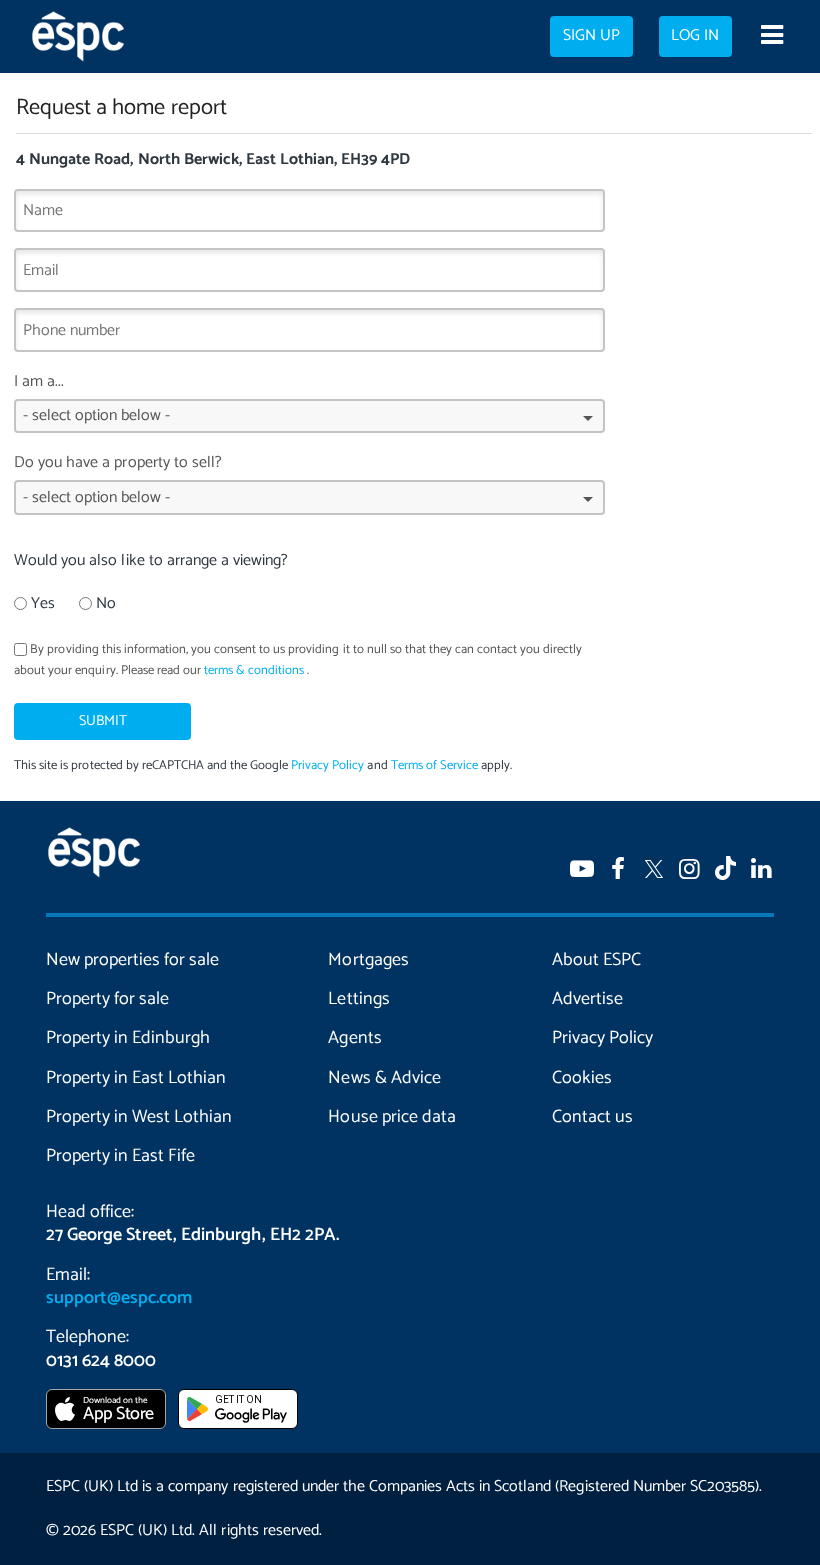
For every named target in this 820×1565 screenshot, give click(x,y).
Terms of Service (434, 765)
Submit (103, 721)
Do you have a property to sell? (118, 462)
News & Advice (384, 1078)
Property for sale (107, 999)
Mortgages (368, 960)
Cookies (582, 1078)
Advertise (587, 999)
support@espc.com (119, 1298)
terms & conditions (254, 670)
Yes (43, 603)
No (106, 603)
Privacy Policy (327, 765)
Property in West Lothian (139, 1117)
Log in (695, 36)
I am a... (39, 381)
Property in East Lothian (136, 1078)
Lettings (358, 999)
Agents (354, 1038)
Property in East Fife (120, 1156)
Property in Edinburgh (128, 1038)
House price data (391, 1117)
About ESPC (596, 960)
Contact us (592, 1117)
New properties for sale (132, 960)
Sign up (591, 36)
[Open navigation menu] (771, 37)
